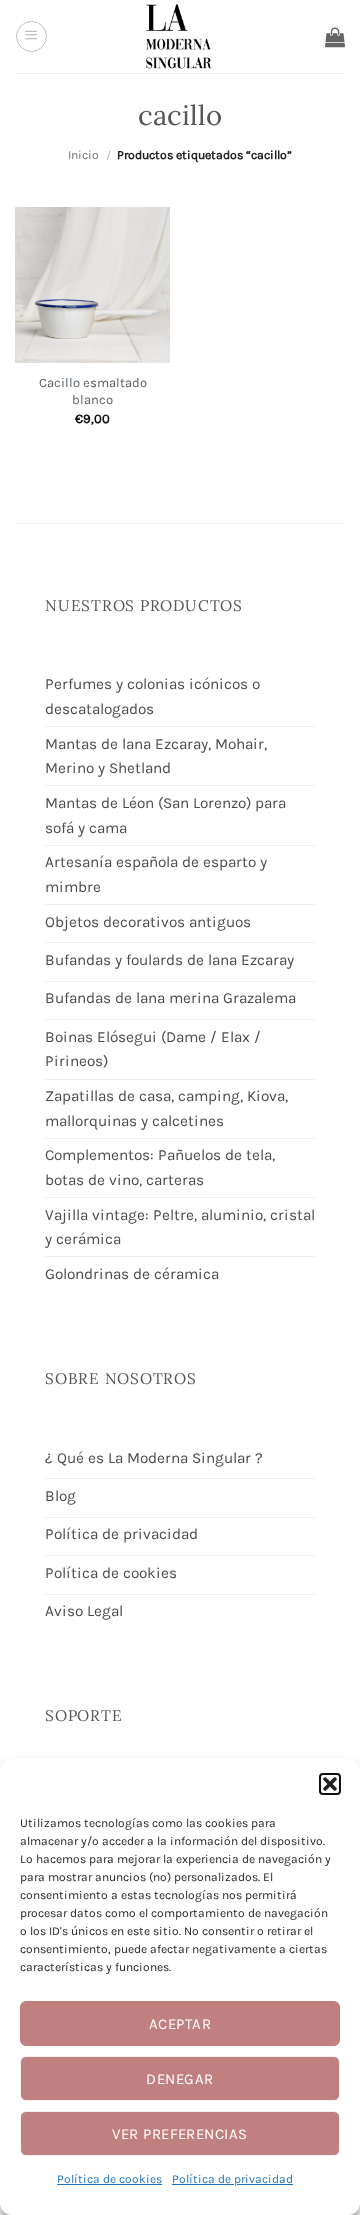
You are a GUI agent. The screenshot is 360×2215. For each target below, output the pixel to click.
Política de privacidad (232, 2179)
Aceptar (180, 2024)
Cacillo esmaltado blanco (93, 391)
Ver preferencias (179, 2134)
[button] (330, 1784)
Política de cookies (109, 2179)
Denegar (179, 2079)
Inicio (83, 155)
